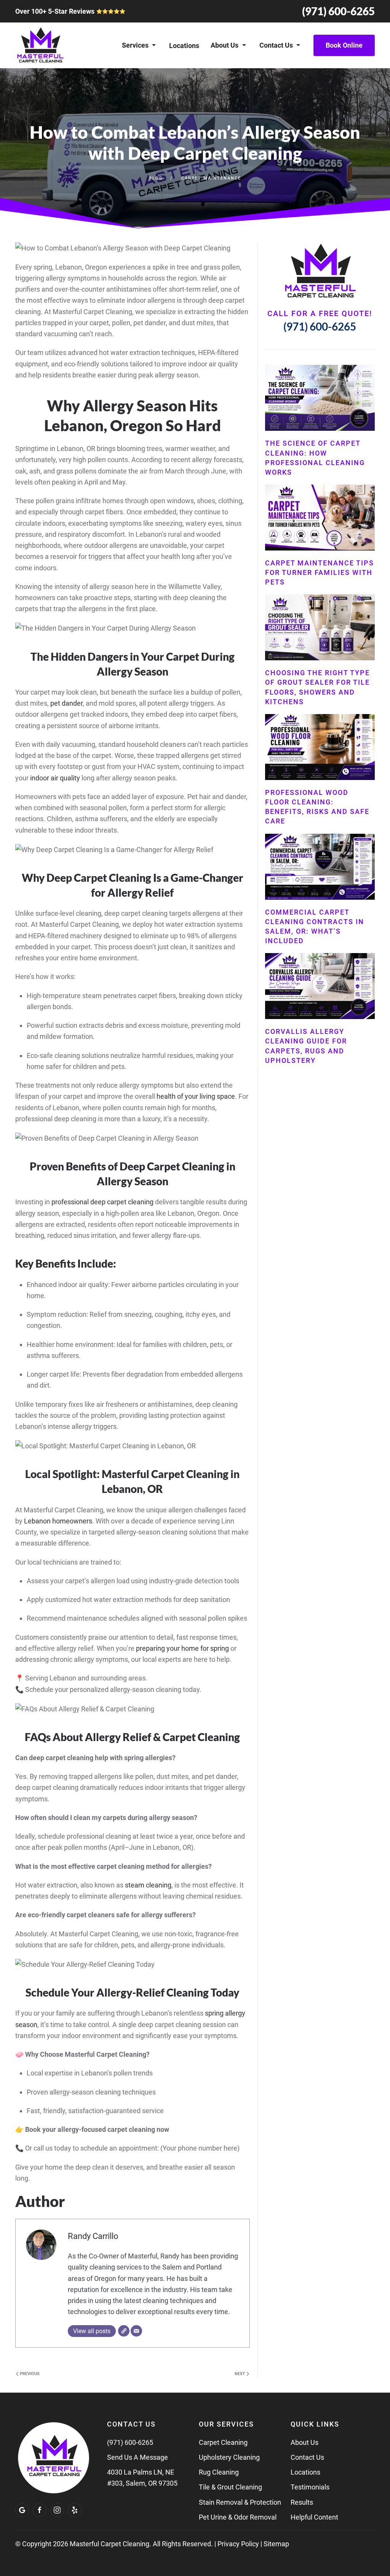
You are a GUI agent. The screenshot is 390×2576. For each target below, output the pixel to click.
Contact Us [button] (276, 45)
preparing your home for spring (182, 1648)
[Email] (136, 2331)
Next (241, 2374)
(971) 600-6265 (338, 11)
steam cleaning (148, 1885)
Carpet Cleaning (223, 2442)
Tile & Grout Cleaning (230, 2487)
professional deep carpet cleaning (102, 1202)
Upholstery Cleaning (229, 2457)
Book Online (344, 45)
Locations (184, 46)
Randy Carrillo (93, 2236)
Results (302, 2502)
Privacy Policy (238, 2544)
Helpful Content (314, 2517)
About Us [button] (225, 45)
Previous (29, 2374)
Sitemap (276, 2544)
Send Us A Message (137, 2457)
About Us (304, 2442)
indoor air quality (55, 778)
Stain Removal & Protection (240, 2502)
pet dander (66, 703)
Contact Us (307, 2457)
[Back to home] (40, 45)
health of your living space (196, 1096)
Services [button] (135, 45)
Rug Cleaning (219, 2472)
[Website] (124, 2331)
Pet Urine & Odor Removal (238, 2517)
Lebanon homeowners (58, 1521)
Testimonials (310, 2487)
